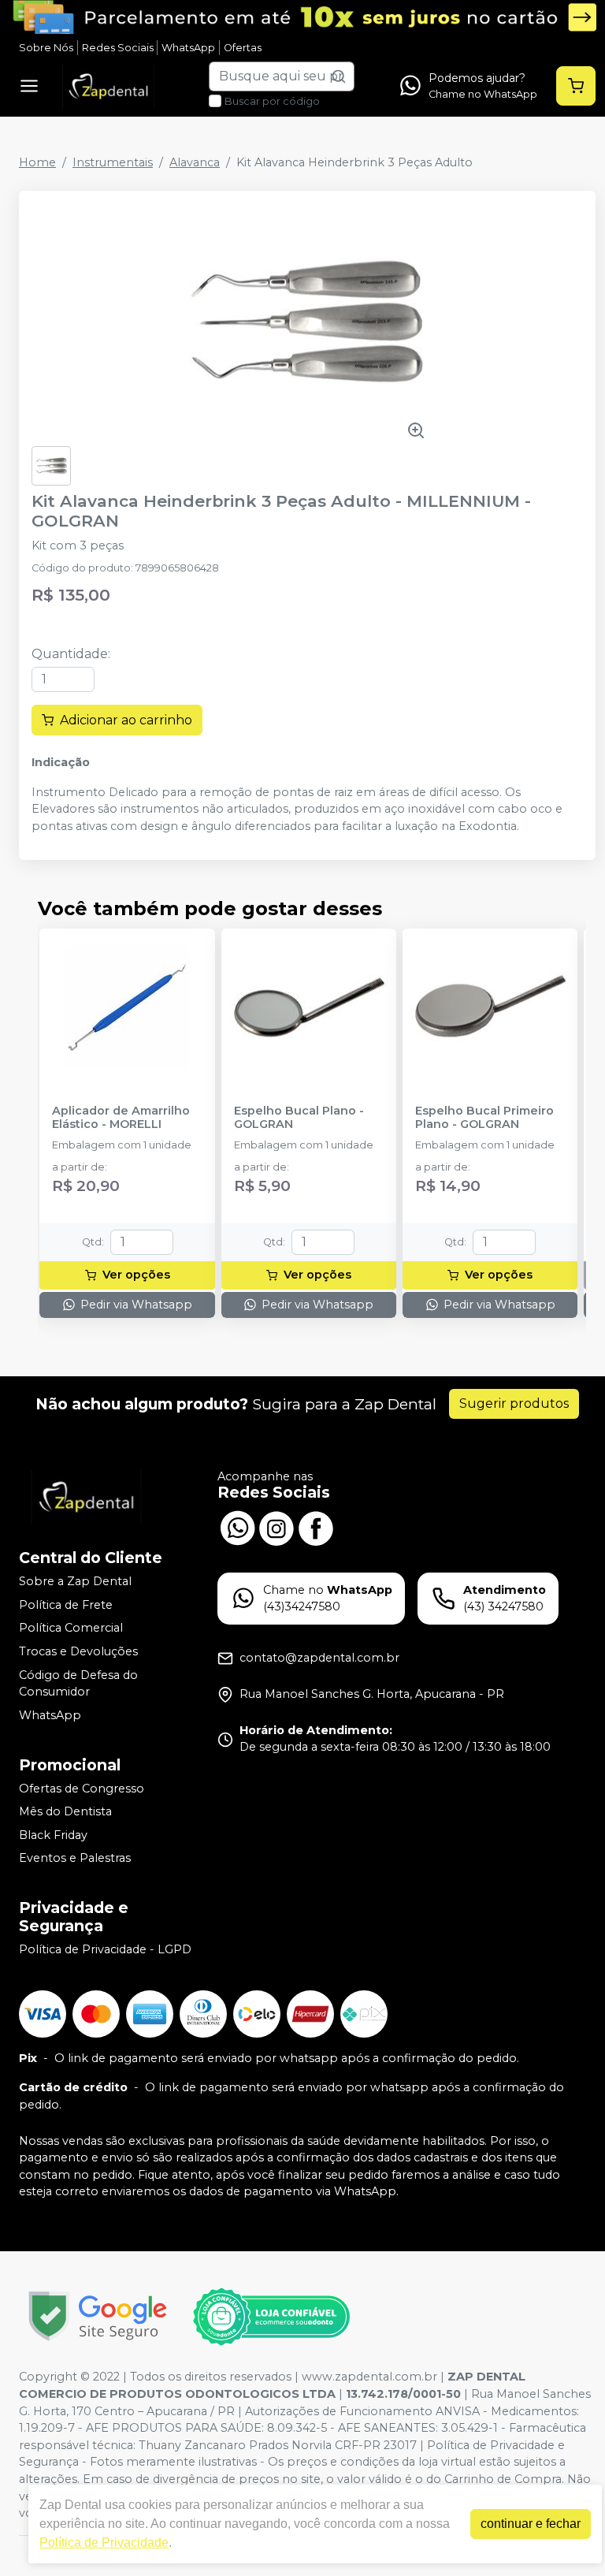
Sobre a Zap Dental (75, 1581)
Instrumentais (113, 162)
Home (37, 162)
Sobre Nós (46, 48)
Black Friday (53, 1835)
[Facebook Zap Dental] (316, 1527)
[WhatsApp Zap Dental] (237, 1527)
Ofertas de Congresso (82, 1789)
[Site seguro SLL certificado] (98, 2316)
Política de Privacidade (104, 2542)
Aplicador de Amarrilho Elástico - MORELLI (121, 1118)
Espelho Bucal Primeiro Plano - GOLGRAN (484, 1118)
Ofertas (243, 48)
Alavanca (195, 162)
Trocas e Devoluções (78, 1651)
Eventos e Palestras (75, 1859)
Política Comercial (71, 1629)
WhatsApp (188, 48)
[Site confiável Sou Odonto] (271, 2317)
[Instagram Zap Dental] (277, 1527)
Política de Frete (66, 1605)
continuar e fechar (531, 2524)
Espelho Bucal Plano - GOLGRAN (299, 1118)
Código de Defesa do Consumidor (78, 1684)
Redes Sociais (118, 48)
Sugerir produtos (514, 1403)
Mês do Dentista (65, 1811)
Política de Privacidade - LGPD (105, 1949)
